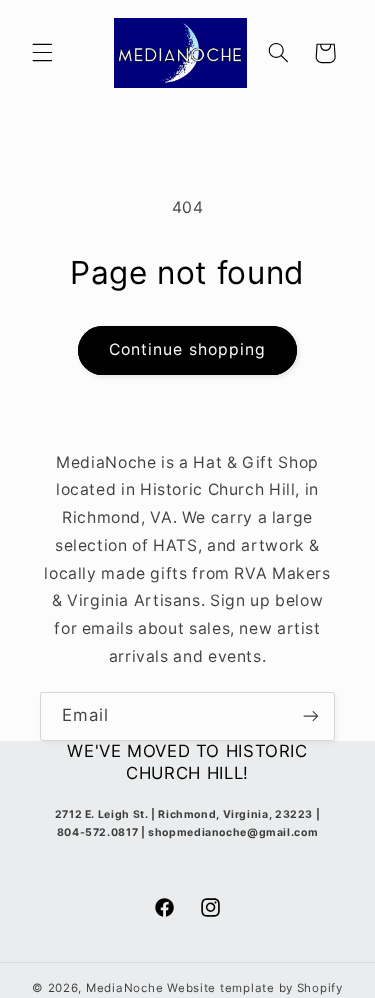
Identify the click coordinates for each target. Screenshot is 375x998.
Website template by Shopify (255, 988)
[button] (42, 53)
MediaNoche (124, 988)
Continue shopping (187, 349)
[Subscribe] (311, 716)
